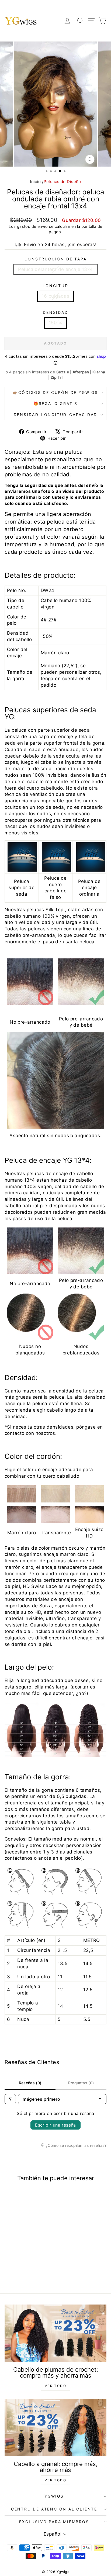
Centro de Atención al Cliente (54, 2509)
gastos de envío (32, 226)
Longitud (55, 286)
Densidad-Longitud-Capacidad (56, 415)
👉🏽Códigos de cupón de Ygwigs (55, 392)
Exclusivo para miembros (54, 2522)
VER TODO (55, 2386)
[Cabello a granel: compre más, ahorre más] (55, 2428)
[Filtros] (10, 2099)
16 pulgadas (56, 296)
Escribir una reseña (55, 2125)
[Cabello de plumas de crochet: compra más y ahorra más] (55, 2333)
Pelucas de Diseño (62, 182)
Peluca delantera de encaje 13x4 (55, 269)
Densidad (55, 312)
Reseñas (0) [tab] (30, 2083)
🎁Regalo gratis (55, 403)
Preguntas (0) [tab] (81, 2083)
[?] (60, 377)
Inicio (35, 182)
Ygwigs (54, 2496)
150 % (55, 323)
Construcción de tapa (56, 259)
